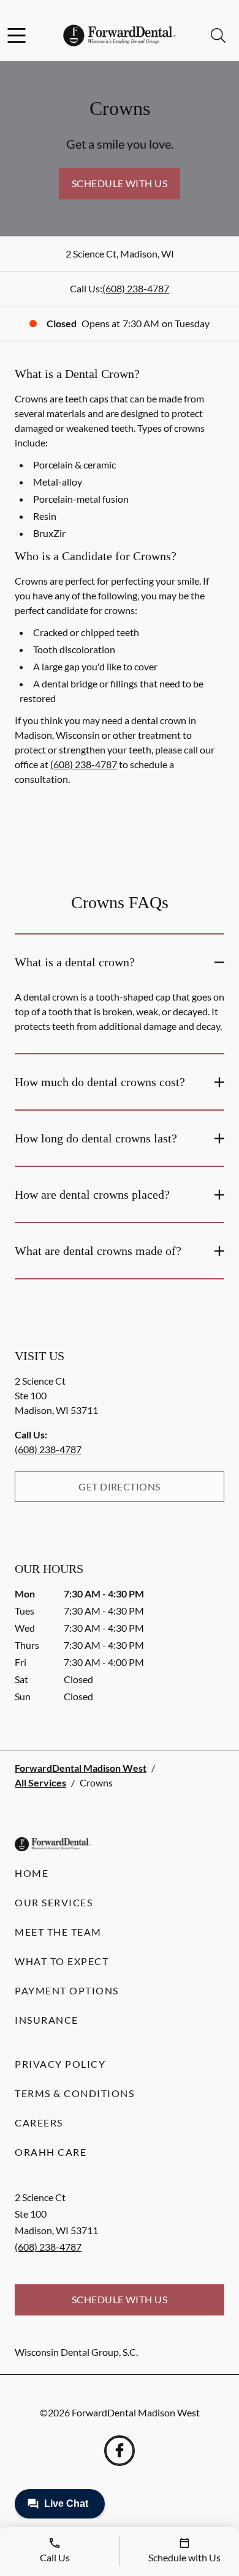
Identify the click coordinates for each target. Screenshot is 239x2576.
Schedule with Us (120, 183)
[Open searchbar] (218, 35)
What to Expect (62, 1961)
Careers (39, 2123)
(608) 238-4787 (136, 288)
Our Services (54, 1902)
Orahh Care (51, 2152)
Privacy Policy (60, 2064)
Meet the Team (58, 1932)
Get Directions (120, 1486)
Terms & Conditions (74, 2093)
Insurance (47, 2020)
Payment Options (67, 1990)
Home (32, 1873)
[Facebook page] (120, 2451)
